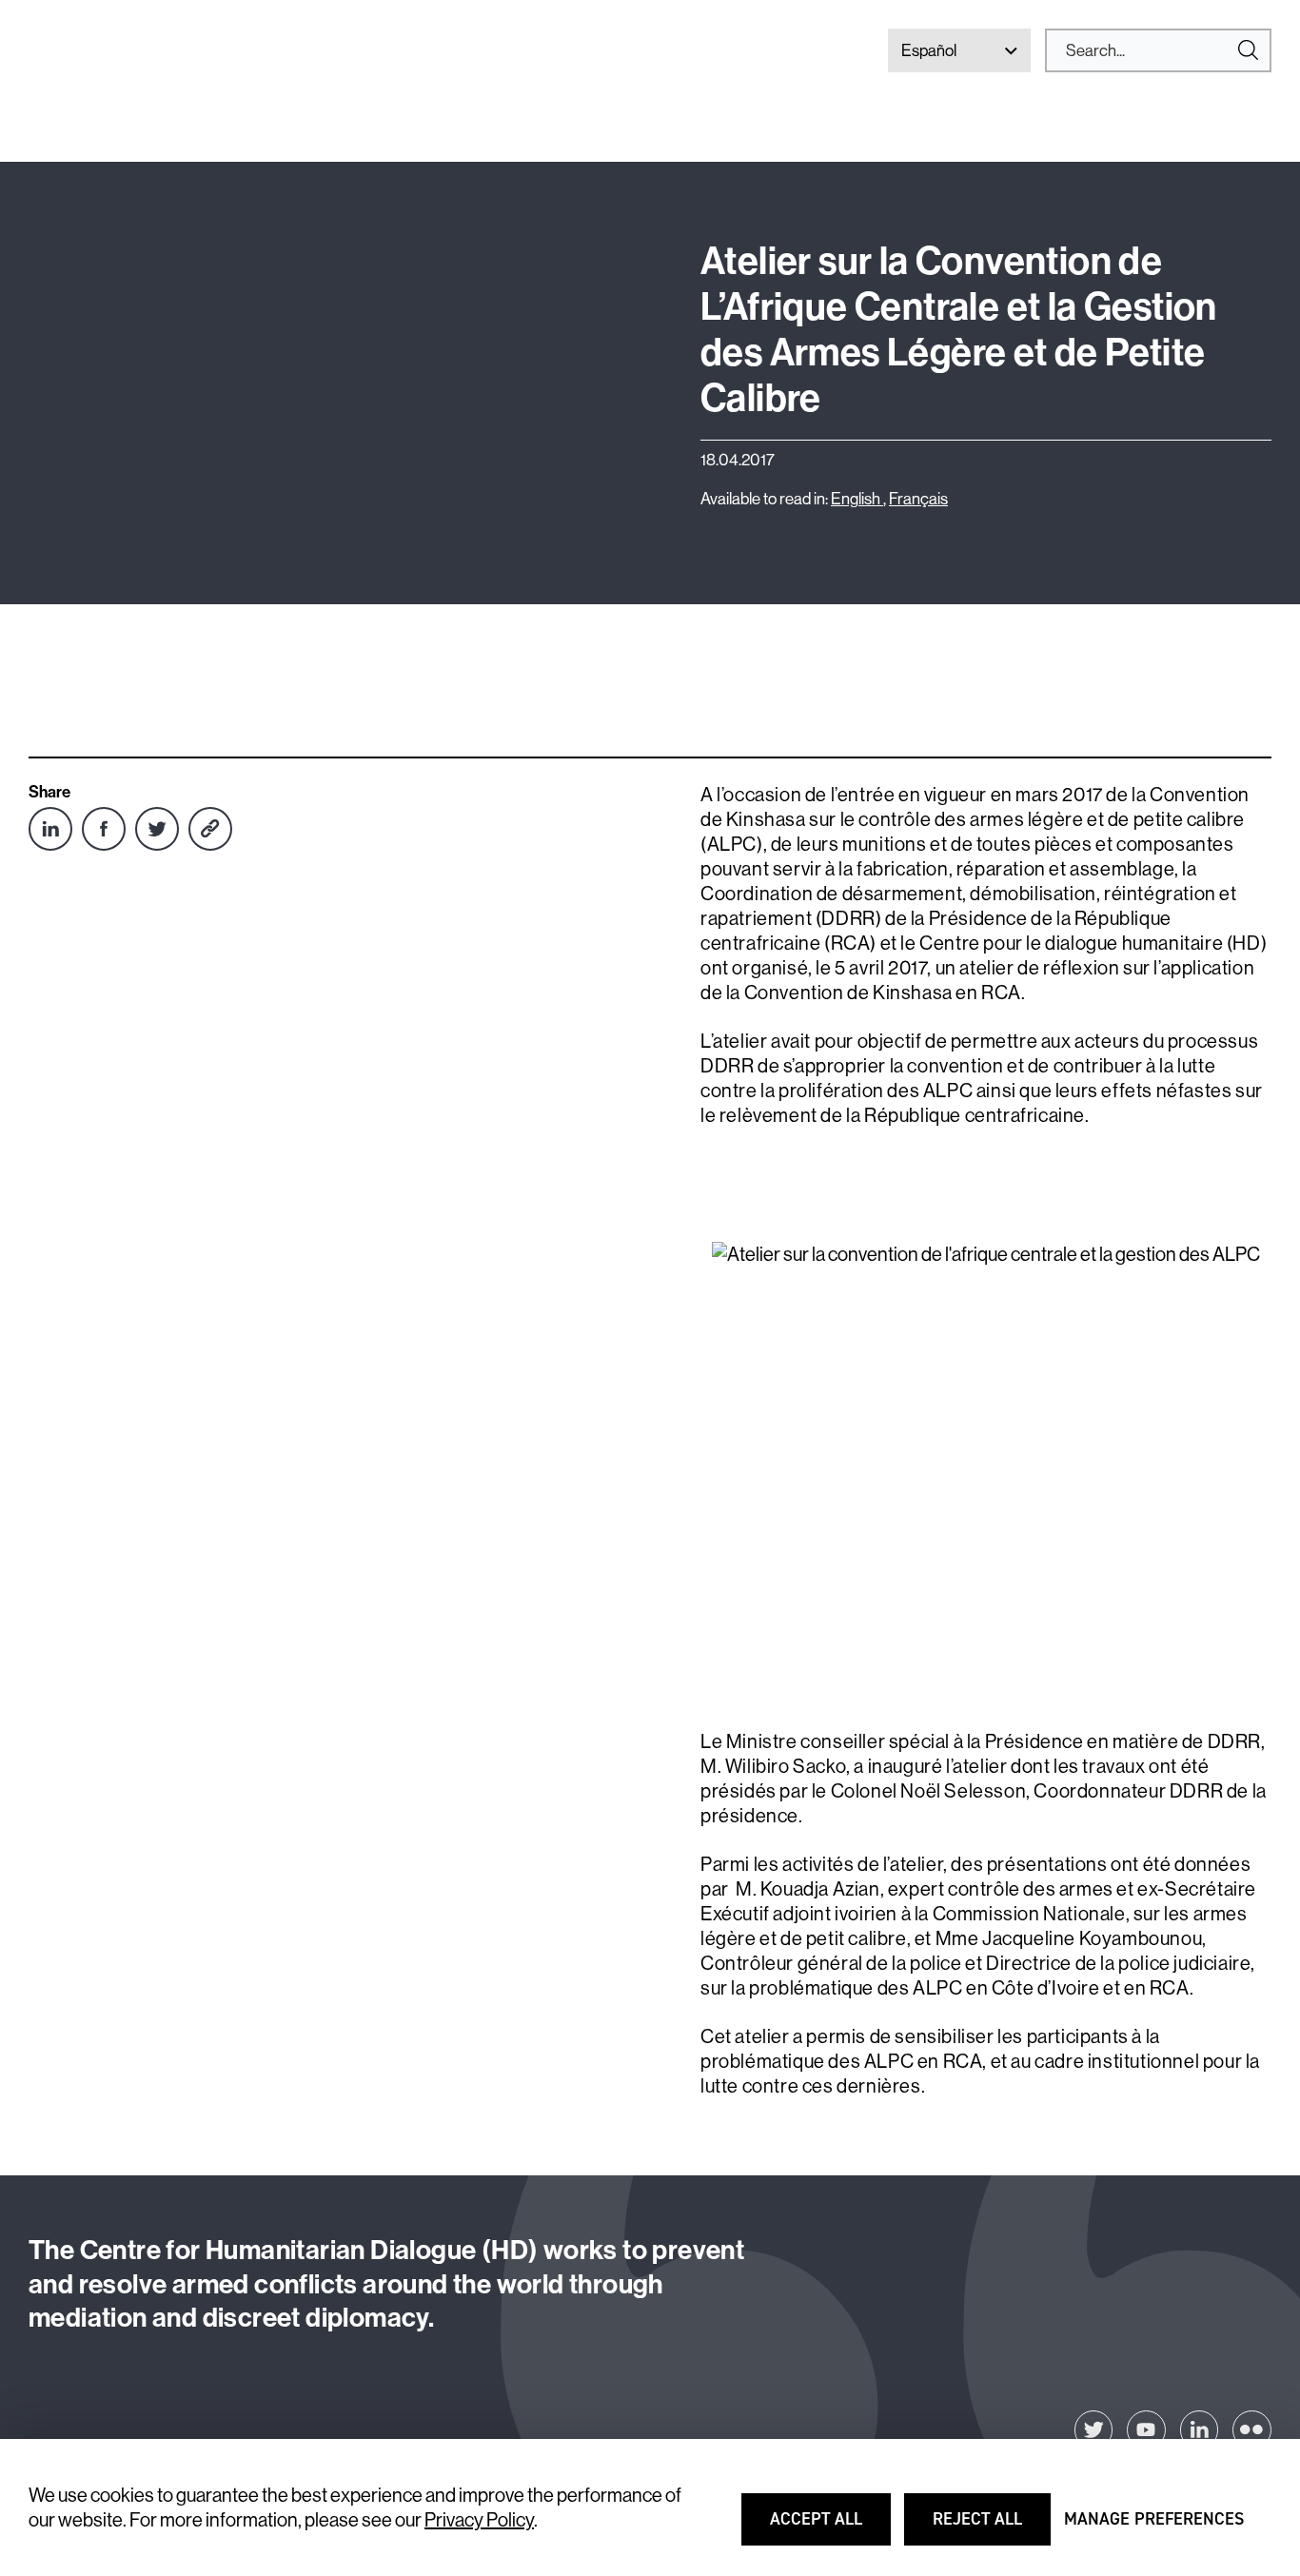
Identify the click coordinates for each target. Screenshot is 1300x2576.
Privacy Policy (479, 2519)
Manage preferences (1154, 2527)
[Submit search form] (1158, 50)
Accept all (828, 2527)
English (857, 498)
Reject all (991, 2527)
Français (918, 498)
